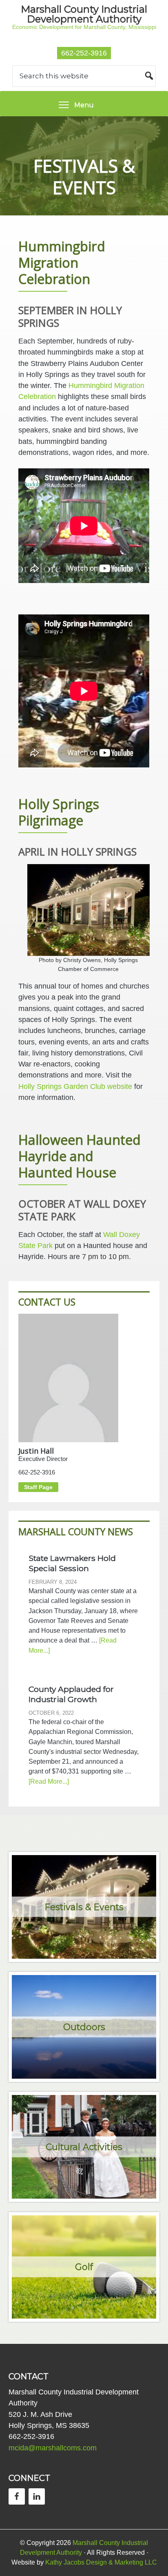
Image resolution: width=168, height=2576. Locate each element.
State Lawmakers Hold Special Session (72, 1563)
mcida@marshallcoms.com (53, 2448)
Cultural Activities (84, 2147)
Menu (84, 105)
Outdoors (84, 2027)
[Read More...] (49, 1781)
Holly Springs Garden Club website (75, 1086)
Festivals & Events (84, 1907)
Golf (84, 2267)
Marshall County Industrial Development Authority (84, 14)
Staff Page (38, 1487)
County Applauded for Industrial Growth (71, 1694)
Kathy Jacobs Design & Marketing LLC (101, 2562)
